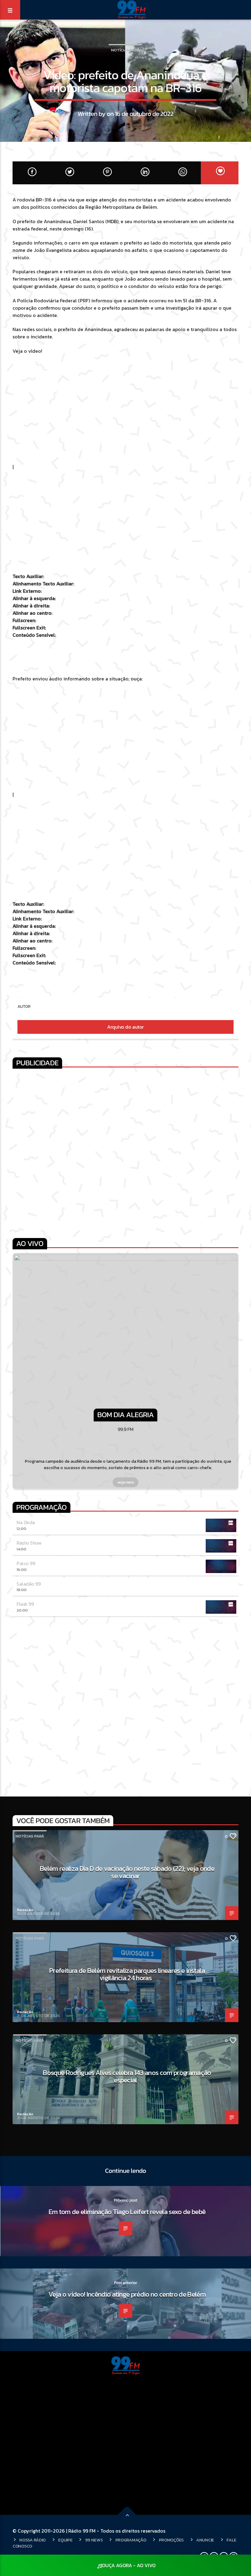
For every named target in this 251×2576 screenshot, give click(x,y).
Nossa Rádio (32, 2540)
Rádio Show (29, 1543)
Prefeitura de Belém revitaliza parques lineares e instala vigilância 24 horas (127, 1974)
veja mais (126, 1482)
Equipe (65, 2540)
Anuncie (205, 2540)
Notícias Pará (125, 50)
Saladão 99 (28, 1584)
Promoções (171, 2540)
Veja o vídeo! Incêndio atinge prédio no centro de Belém (127, 2294)
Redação (25, 1910)
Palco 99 (26, 1563)
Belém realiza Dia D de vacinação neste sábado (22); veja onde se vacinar (127, 1872)
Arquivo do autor (125, 1027)
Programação (131, 2540)
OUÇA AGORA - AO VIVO (129, 2565)
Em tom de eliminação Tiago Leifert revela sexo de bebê (127, 2212)
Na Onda (26, 1522)
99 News (94, 2540)
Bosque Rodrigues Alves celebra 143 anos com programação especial (127, 2076)
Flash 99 (25, 1604)
